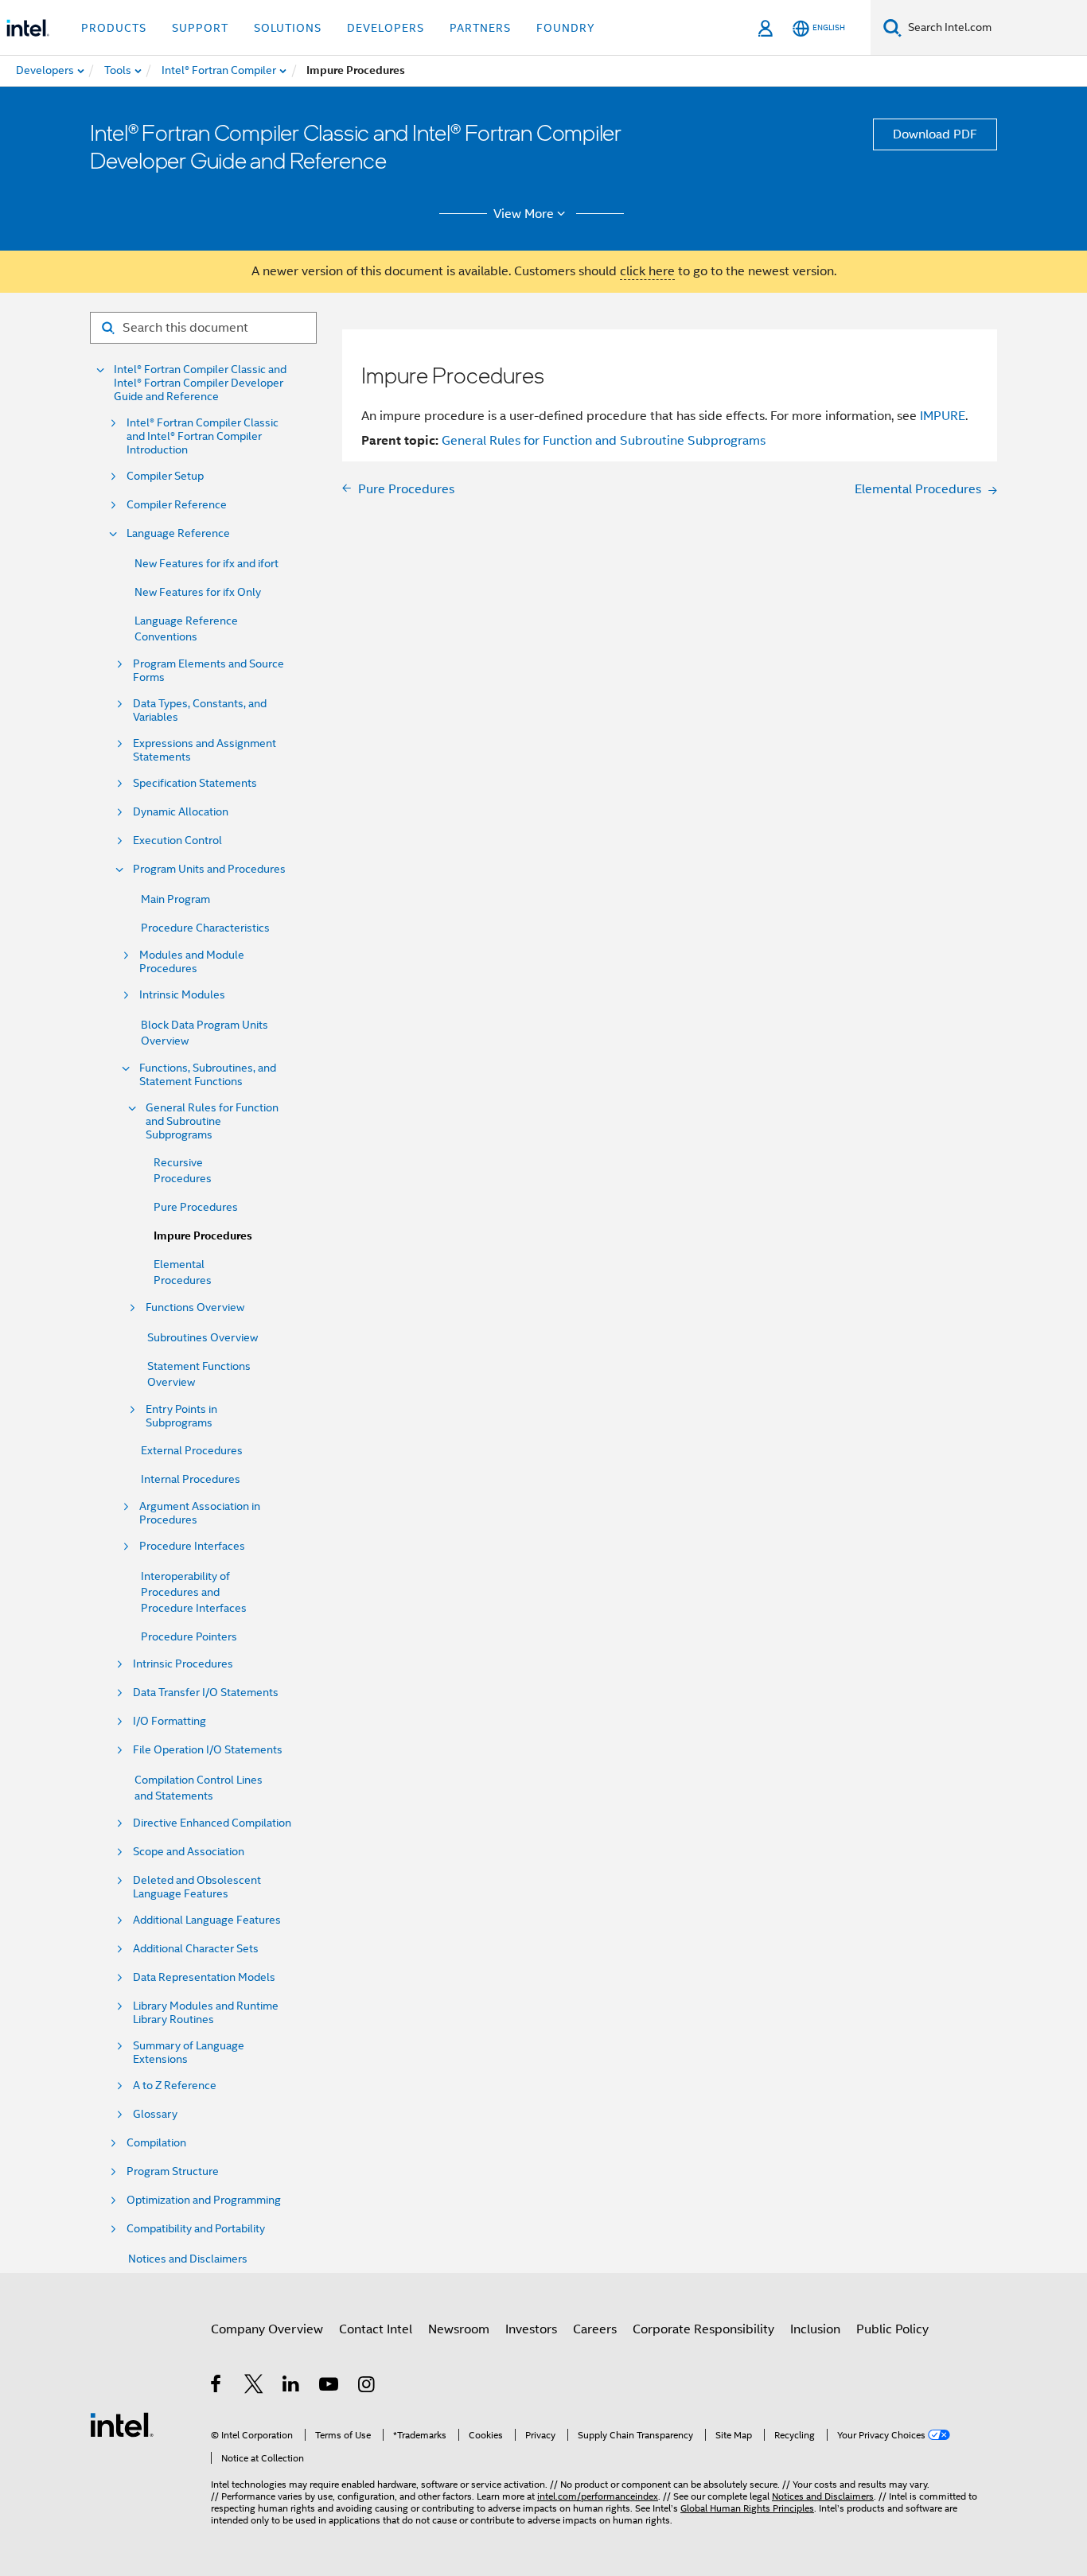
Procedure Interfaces (192, 1546)
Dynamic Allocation (181, 812)
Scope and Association (189, 1852)
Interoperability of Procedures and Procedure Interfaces (194, 1592)
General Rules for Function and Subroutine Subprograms (212, 1121)
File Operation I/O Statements (208, 1750)
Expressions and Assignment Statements (205, 750)
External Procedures (192, 1450)
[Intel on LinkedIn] (292, 2387)
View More (524, 214)
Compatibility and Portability (196, 2229)
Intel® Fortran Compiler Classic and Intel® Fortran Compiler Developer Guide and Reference (200, 383)
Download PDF (935, 134)
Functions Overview (195, 1307)
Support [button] (200, 28)
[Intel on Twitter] (254, 2387)
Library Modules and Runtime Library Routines (206, 2013)
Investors (531, 2329)
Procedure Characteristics (205, 928)
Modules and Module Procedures (192, 962)
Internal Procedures (191, 1479)
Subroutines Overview (203, 1337)
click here (647, 271)
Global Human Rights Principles (747, 2508)
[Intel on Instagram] (367, 2387)
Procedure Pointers (189, 1636)
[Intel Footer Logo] (122, 2424)
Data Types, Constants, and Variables (200, 710)
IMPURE (943, 416)
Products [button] (114, 28)
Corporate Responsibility (703, 2329)
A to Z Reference (175, 2086)
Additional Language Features (207, 1920)
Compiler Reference (177, 505)
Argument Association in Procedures (200, 1513)
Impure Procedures (203, 1236)
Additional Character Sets (196, 1949)
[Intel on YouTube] (330, 2387)
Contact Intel (376, 2329)
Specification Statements (195, 783)
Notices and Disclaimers (188, 2259)
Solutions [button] (288, 28)
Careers (595, 2329)
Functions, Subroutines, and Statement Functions (208, 1075)
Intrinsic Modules (182, 995)
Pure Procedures (196, 1207)
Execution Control (177, 841)
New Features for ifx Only (198, 592)
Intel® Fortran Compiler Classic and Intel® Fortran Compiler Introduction (203, 436)
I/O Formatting (169, 1721)
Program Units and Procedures (209, 869)
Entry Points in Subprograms (181, 1416)
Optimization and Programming (204, 2200)
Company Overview (267, 2329)
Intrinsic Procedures (183, 1664)
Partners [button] (480, 28)
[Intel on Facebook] (217, 2387)
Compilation (156, 2143)
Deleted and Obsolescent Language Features (197, 1887)
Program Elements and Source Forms (208, 671)
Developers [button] (386, 28)
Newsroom (459, 2329)
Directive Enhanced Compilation (212, 1823)
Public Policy (892, 2329)
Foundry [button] (566, 28)
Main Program (175, 899)
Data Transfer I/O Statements (206, 1693)
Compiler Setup (165, 476)
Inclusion (815, 2329)
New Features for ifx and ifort (206, 563)
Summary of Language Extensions (189, 2053)
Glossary (155, 2114)
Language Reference (178, 533)
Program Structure (173, 2171)
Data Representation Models (204, 1977)
